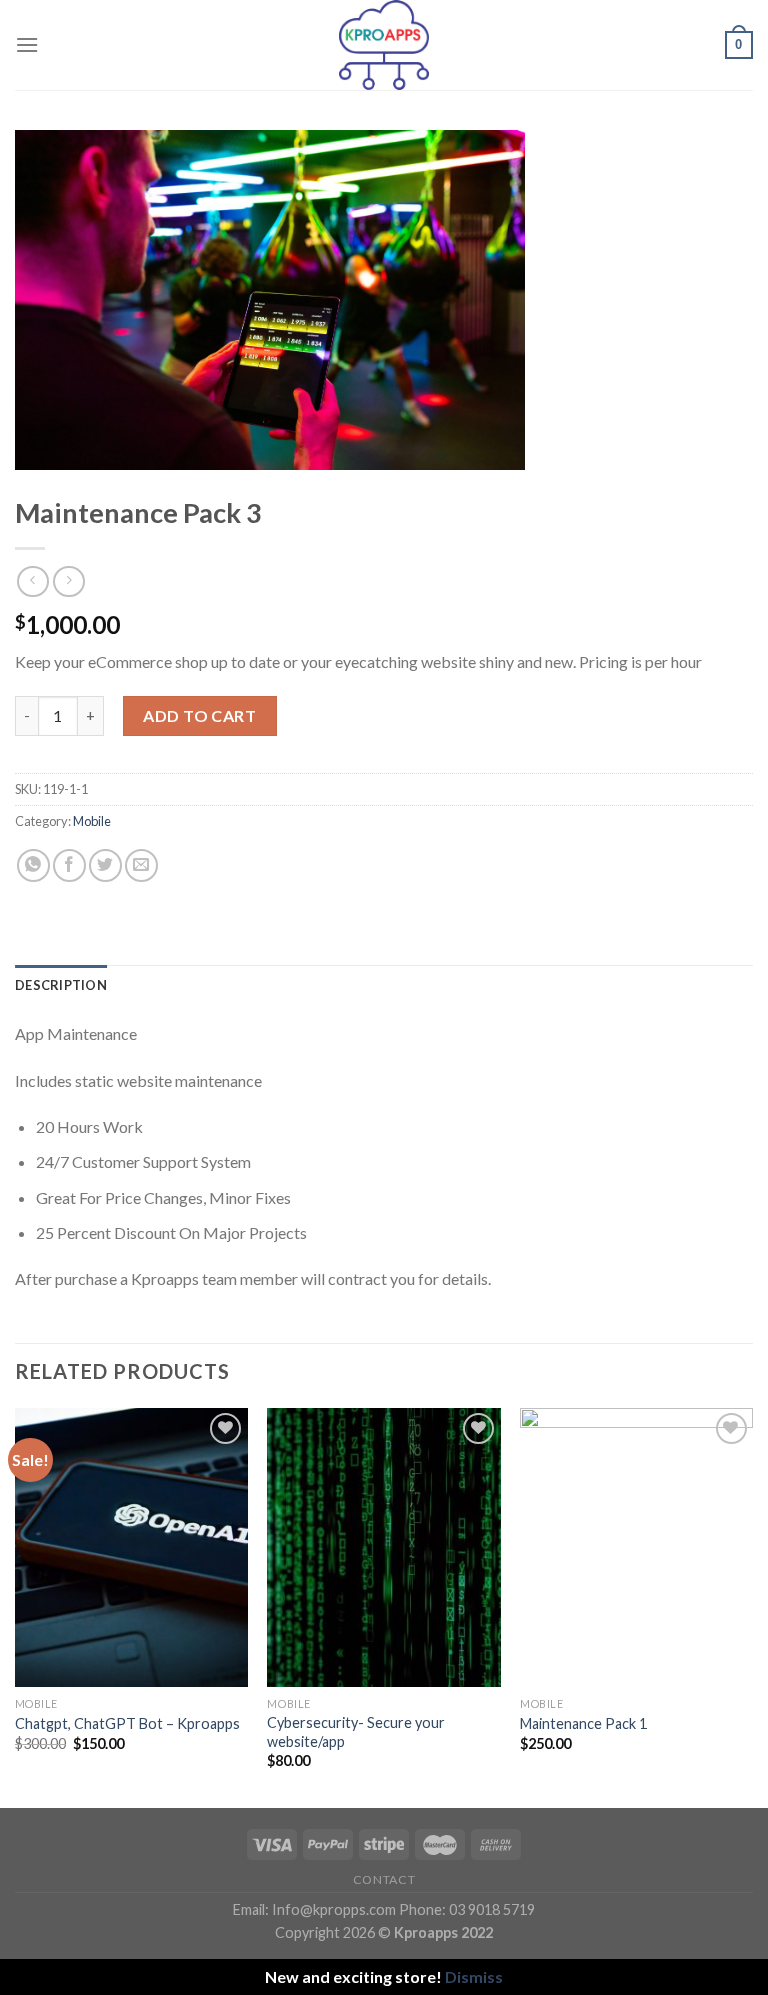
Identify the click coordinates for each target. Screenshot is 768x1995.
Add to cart (199, 715)
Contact (384, 1879)
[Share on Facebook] (69, 865)
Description (61, 985)
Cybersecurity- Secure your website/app (356, 1732)
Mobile (92, 821)
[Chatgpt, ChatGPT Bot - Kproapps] (131, 1547)
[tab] (61, 985)
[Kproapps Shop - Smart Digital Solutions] (384, 45)
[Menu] (27, 44)
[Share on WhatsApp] (33, 865)
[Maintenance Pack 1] (636, 1547)
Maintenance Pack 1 (583, 1723)
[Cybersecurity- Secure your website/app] (383, 1547)
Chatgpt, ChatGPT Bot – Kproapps (127, 1723)
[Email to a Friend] (141, 865)
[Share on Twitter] (105, 865)
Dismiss (474, 1976)
